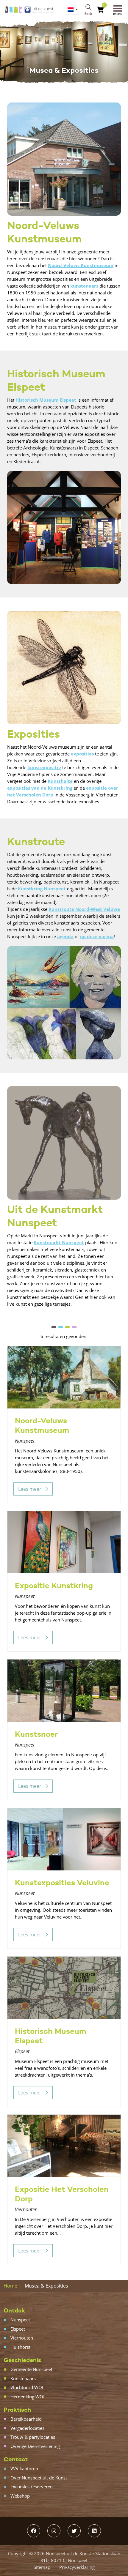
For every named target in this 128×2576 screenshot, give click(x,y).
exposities (82, 754)
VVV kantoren (24, 2468)
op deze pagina (97, 936)
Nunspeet (20, 2320)
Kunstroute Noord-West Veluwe (84, 909)
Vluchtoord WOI (27, 2387)
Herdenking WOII (28, 2397)
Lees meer (30, 1489)
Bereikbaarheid (26, 2419)
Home (10, 2286)
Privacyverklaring (77, 2567)
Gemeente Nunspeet (31, 2369)
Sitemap (42, 2567)
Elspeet (18, 2329)
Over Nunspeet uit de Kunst (39, 2478)
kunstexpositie (44, 767)
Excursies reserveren (32, 2487)
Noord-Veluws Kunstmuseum (81, 265)
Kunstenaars (23, 2378)
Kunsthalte (60, 781)
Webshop (20, 2496)
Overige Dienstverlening (35, 2446)
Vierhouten (22, 2338)
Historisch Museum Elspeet (46, 400)
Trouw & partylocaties (33, 2437)
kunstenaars (84, 286)
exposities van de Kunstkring (40, 788)
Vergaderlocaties (27, 2428)
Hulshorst (20, 2347)
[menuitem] (72, 10)
